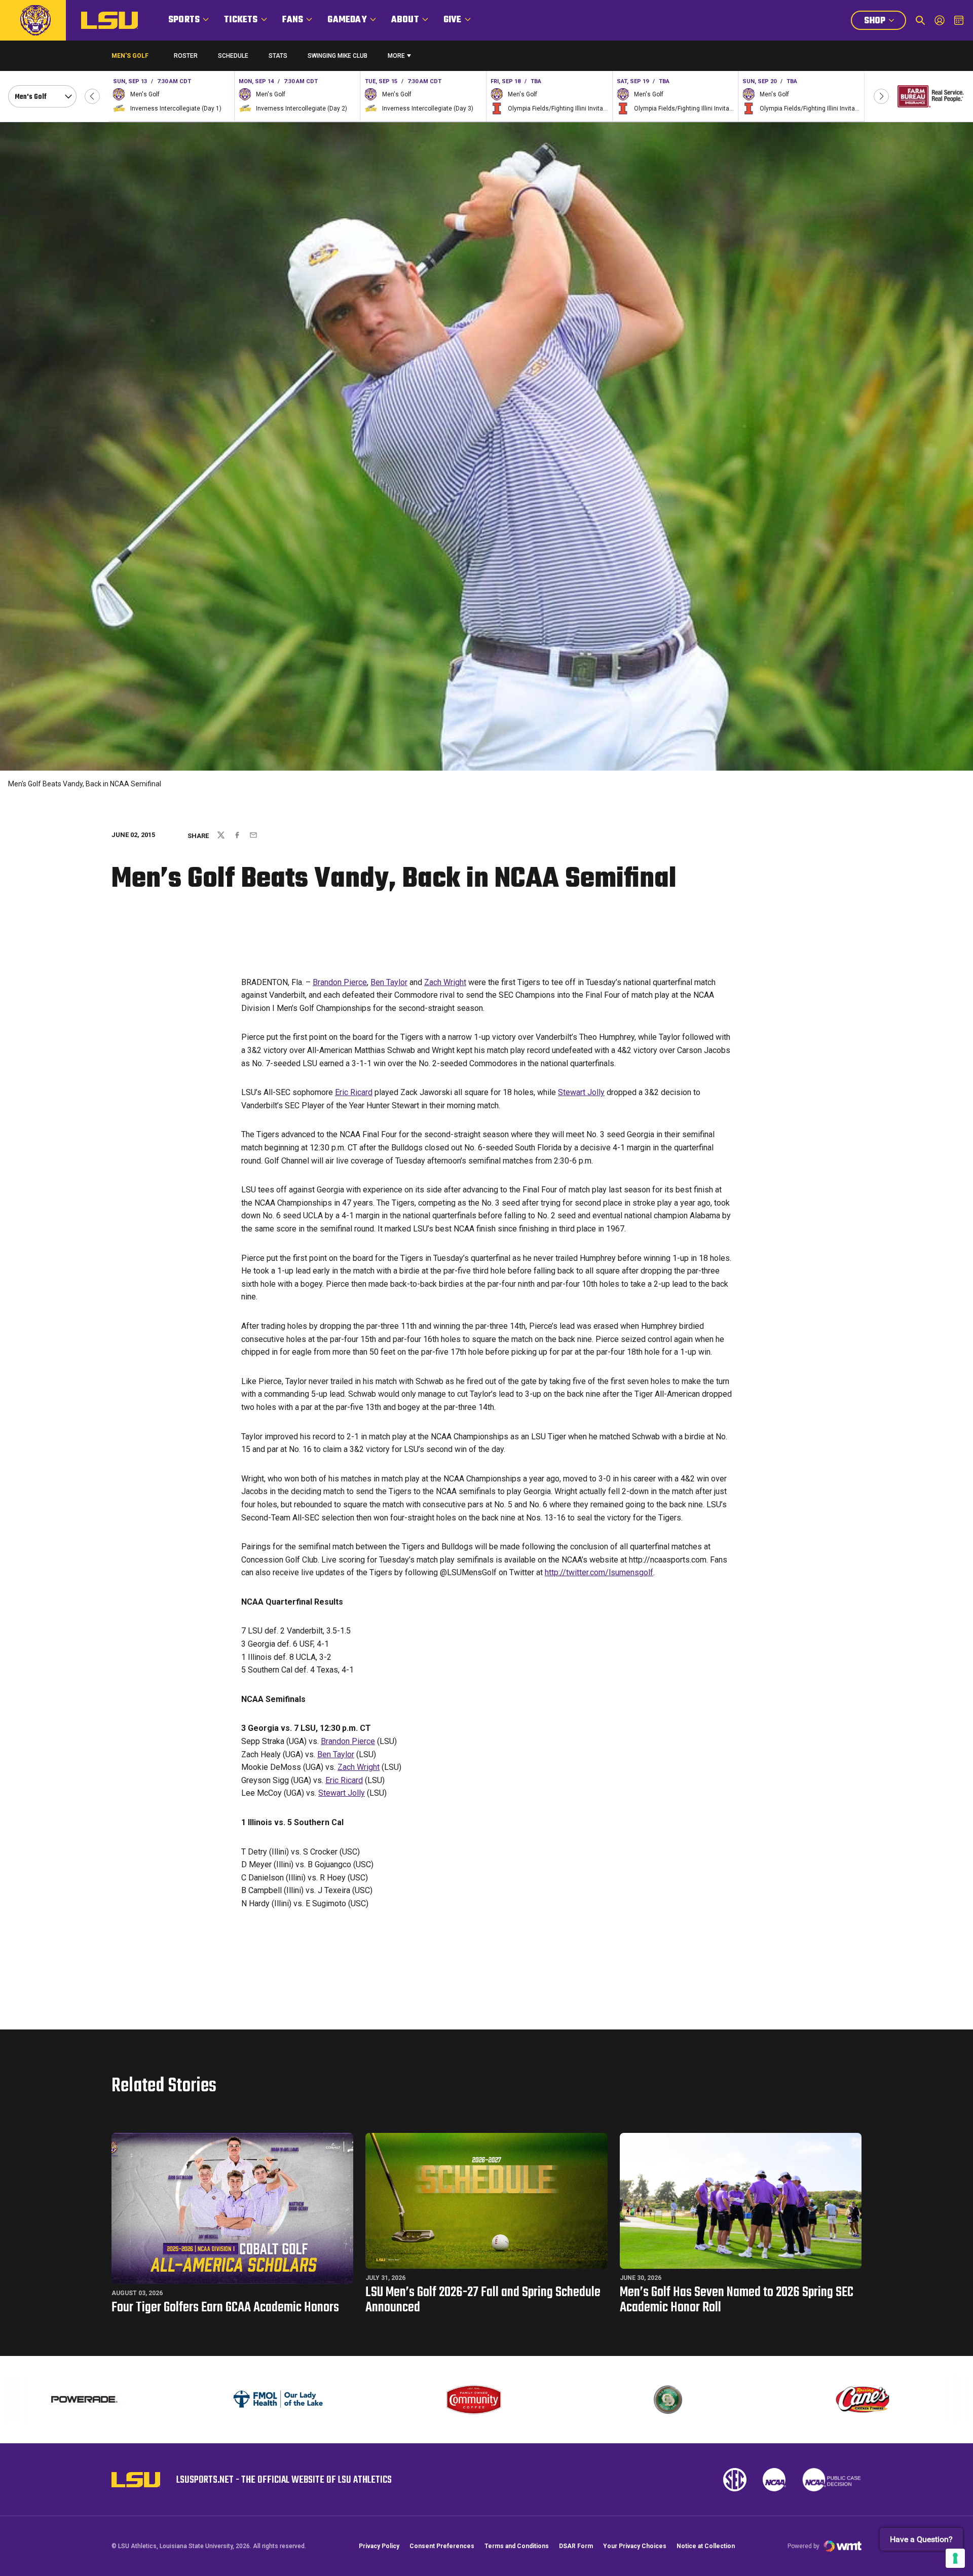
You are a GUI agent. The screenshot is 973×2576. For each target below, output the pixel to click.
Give (453, 20)
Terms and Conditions (517, 2546)
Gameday (347, 20)
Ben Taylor (389, 982)
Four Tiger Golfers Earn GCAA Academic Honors (225, 2308)
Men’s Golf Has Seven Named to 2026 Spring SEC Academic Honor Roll (737, 2300)
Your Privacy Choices (635, 2546)
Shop (885, 22)
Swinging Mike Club (338, 56)
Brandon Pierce (340, 982)
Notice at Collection (706, 2546)
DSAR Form (576, 2546)
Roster (186, 56)
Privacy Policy (379, 2546)
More (396, 56)
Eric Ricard (354, 1092)
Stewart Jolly (581, 1092)
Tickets (241, 20)
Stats (278, 56)
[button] (92, 96)
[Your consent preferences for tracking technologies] (955, 2558)
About (405, 20)
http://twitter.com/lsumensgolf (599, 1572)
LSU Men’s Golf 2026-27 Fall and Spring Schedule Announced (483, 2300)
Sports (184, 20)
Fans (293, 20)
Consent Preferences (442, 2546)
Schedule (233, 56)
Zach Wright (445, 982)
